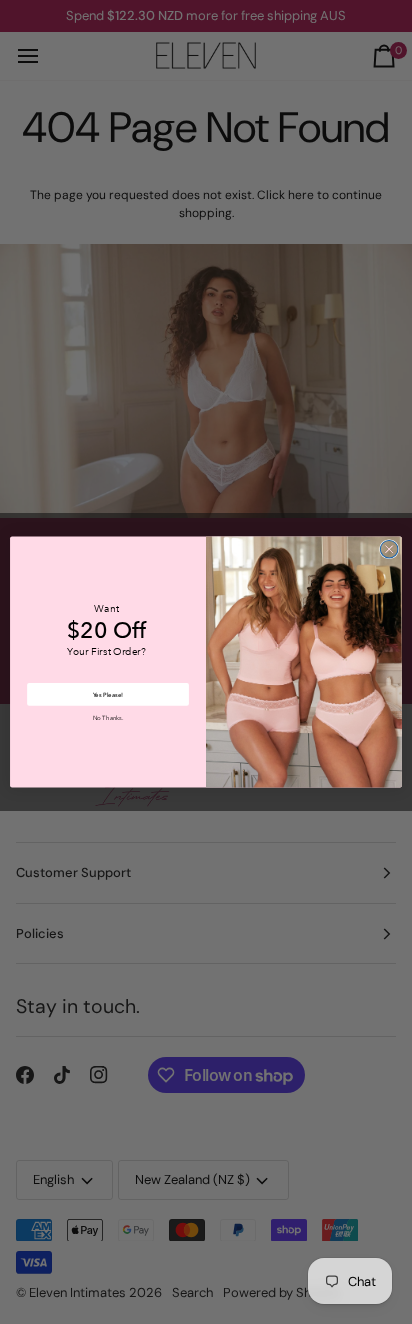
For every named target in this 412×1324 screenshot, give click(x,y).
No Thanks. (108, 719)
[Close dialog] (389, 549)
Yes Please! (108, 694)
